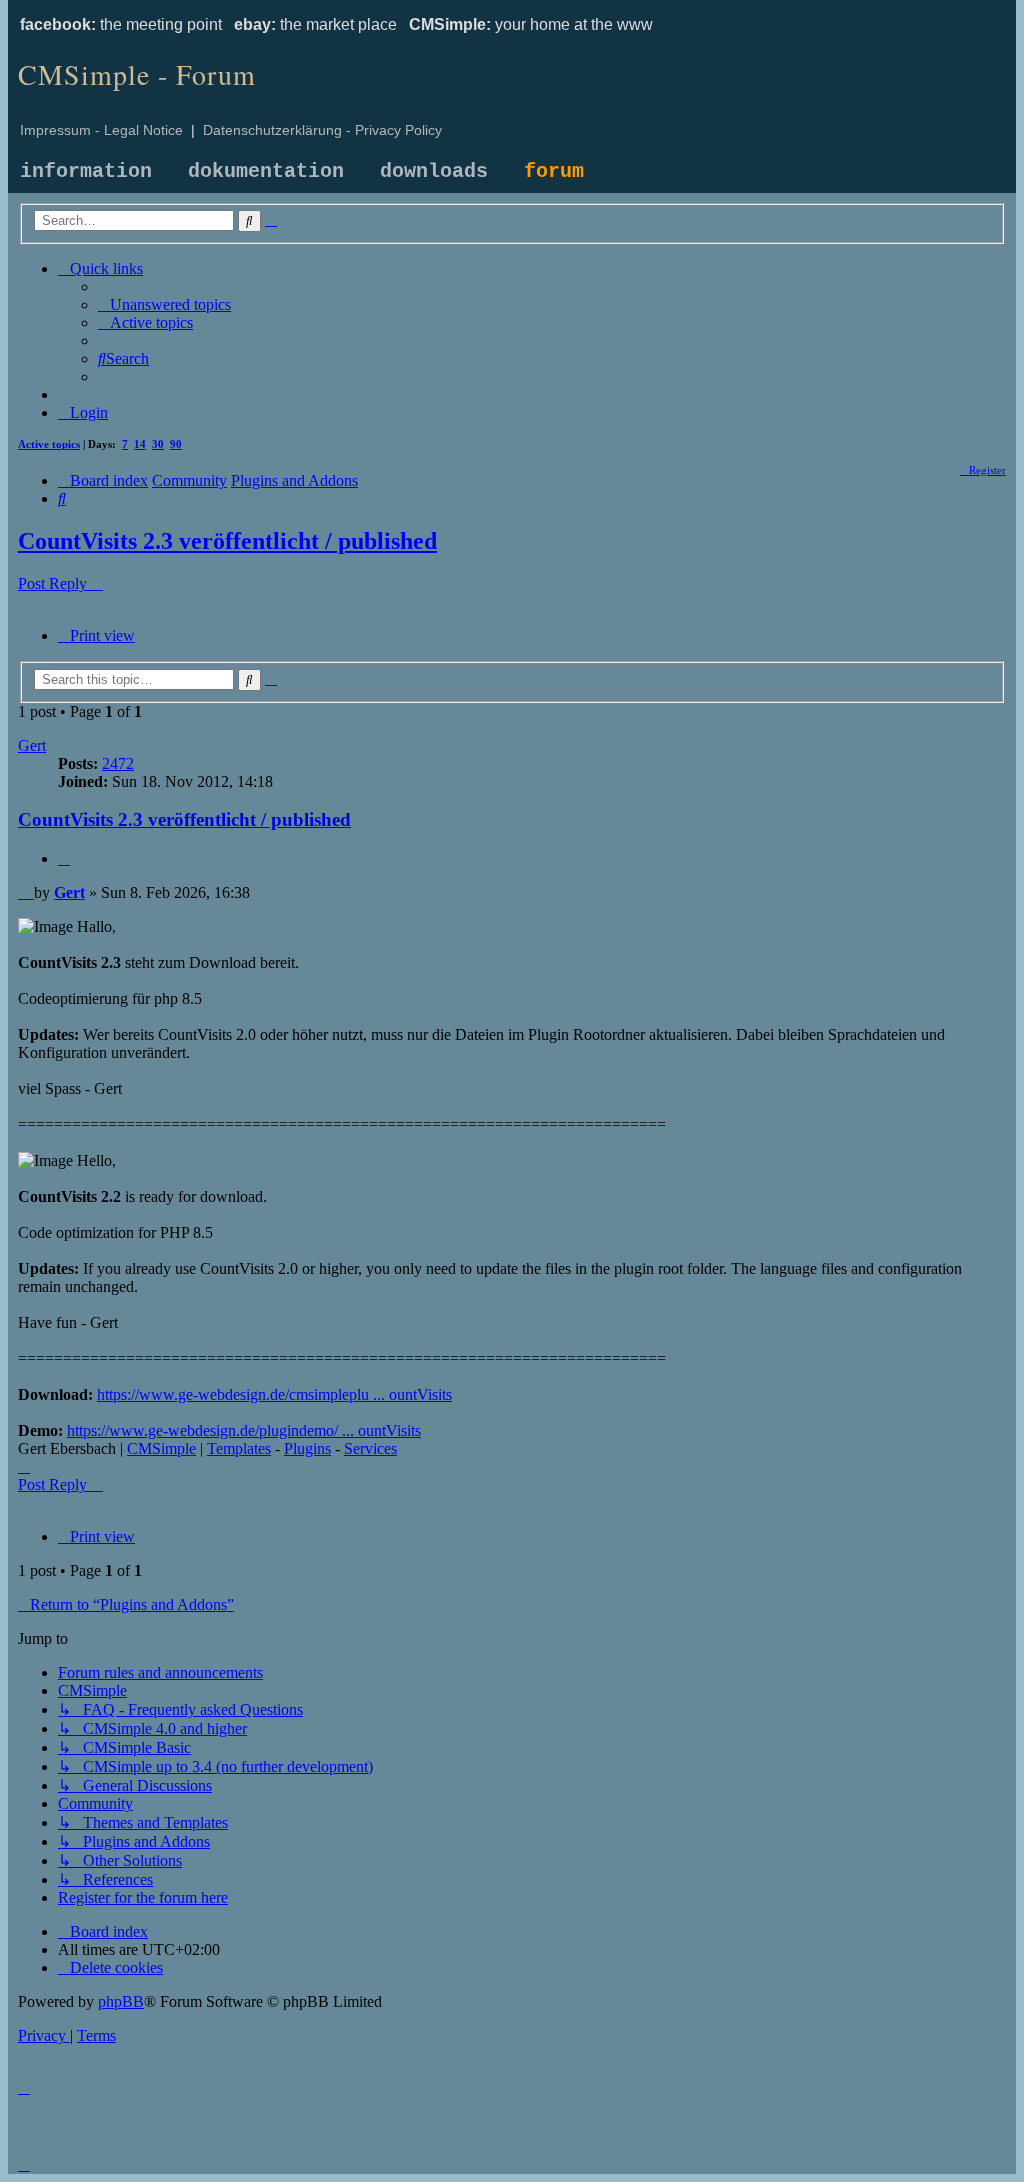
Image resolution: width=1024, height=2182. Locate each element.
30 (158, 444)
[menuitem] (164, 304)
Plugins (307, 1448)
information (86, 171)
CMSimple (161, 1448)
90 (176, 444)
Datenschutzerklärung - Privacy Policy (322, 130)
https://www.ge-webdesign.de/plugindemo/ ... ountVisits (244, 1430)
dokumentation (266, 171)
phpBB (121, 2001)
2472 (118, 763)
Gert (32, 745)
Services (370, 1448)
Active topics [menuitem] (49, 444)
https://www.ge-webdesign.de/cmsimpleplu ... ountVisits (274, 1394)
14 (140, 444)
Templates (239, 1448)
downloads (434, 171)
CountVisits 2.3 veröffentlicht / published (227, 541)
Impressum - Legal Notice (101, 130)
